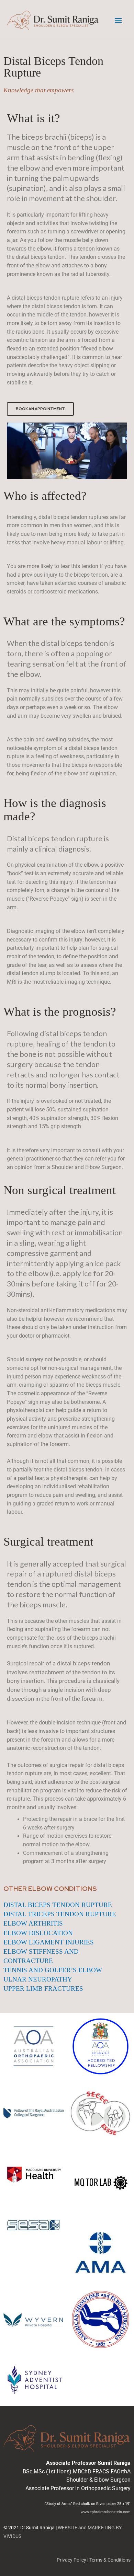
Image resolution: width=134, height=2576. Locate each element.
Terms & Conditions (110, 2560)
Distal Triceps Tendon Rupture (60, 1914)
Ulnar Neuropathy (38, 1979)
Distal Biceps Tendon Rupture (58, 1905)
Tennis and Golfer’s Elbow (53, 1970)
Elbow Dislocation (38, 1933)
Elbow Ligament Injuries (49, 1942)
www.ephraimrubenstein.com (106, 2512)
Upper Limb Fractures (43, 1989)
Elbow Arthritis (33, 1923)
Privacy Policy (71, 2560)
